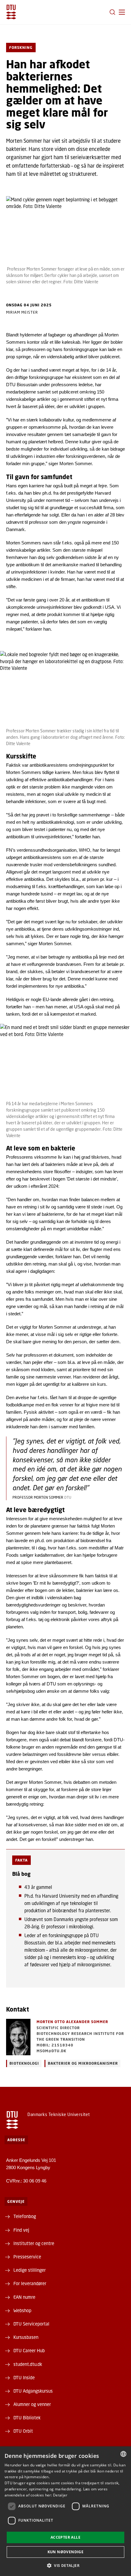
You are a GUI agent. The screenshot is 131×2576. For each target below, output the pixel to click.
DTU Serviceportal (31, 2324)
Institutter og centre (34, 2243)
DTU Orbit (23, 2431)
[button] (122, 12)
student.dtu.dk (28, 2364)
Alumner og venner (32, 2404)
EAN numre (24, 2297)
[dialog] (65, 2511)
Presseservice (27, 2257)
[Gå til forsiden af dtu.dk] (11, 12)
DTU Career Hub (29, 2350)
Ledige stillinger (30, 2270)
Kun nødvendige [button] (66, 2552)
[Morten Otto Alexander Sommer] (18, 2037)
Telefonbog (25, 2216)
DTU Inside (24, 2377)
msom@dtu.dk (51, 2051)
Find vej (21, 2230)
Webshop (22, 2310)
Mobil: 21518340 (55, 2045)
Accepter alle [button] (65, 2537)
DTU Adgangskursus (33, 2391)
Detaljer (60, 2495)
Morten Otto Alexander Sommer (72, 2022)
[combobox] (123, 2454)
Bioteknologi (24, 2063)
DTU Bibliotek (27, 2418)
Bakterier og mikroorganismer (83, 2063)
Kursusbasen (26, 2337)
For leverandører (30, 2283)
